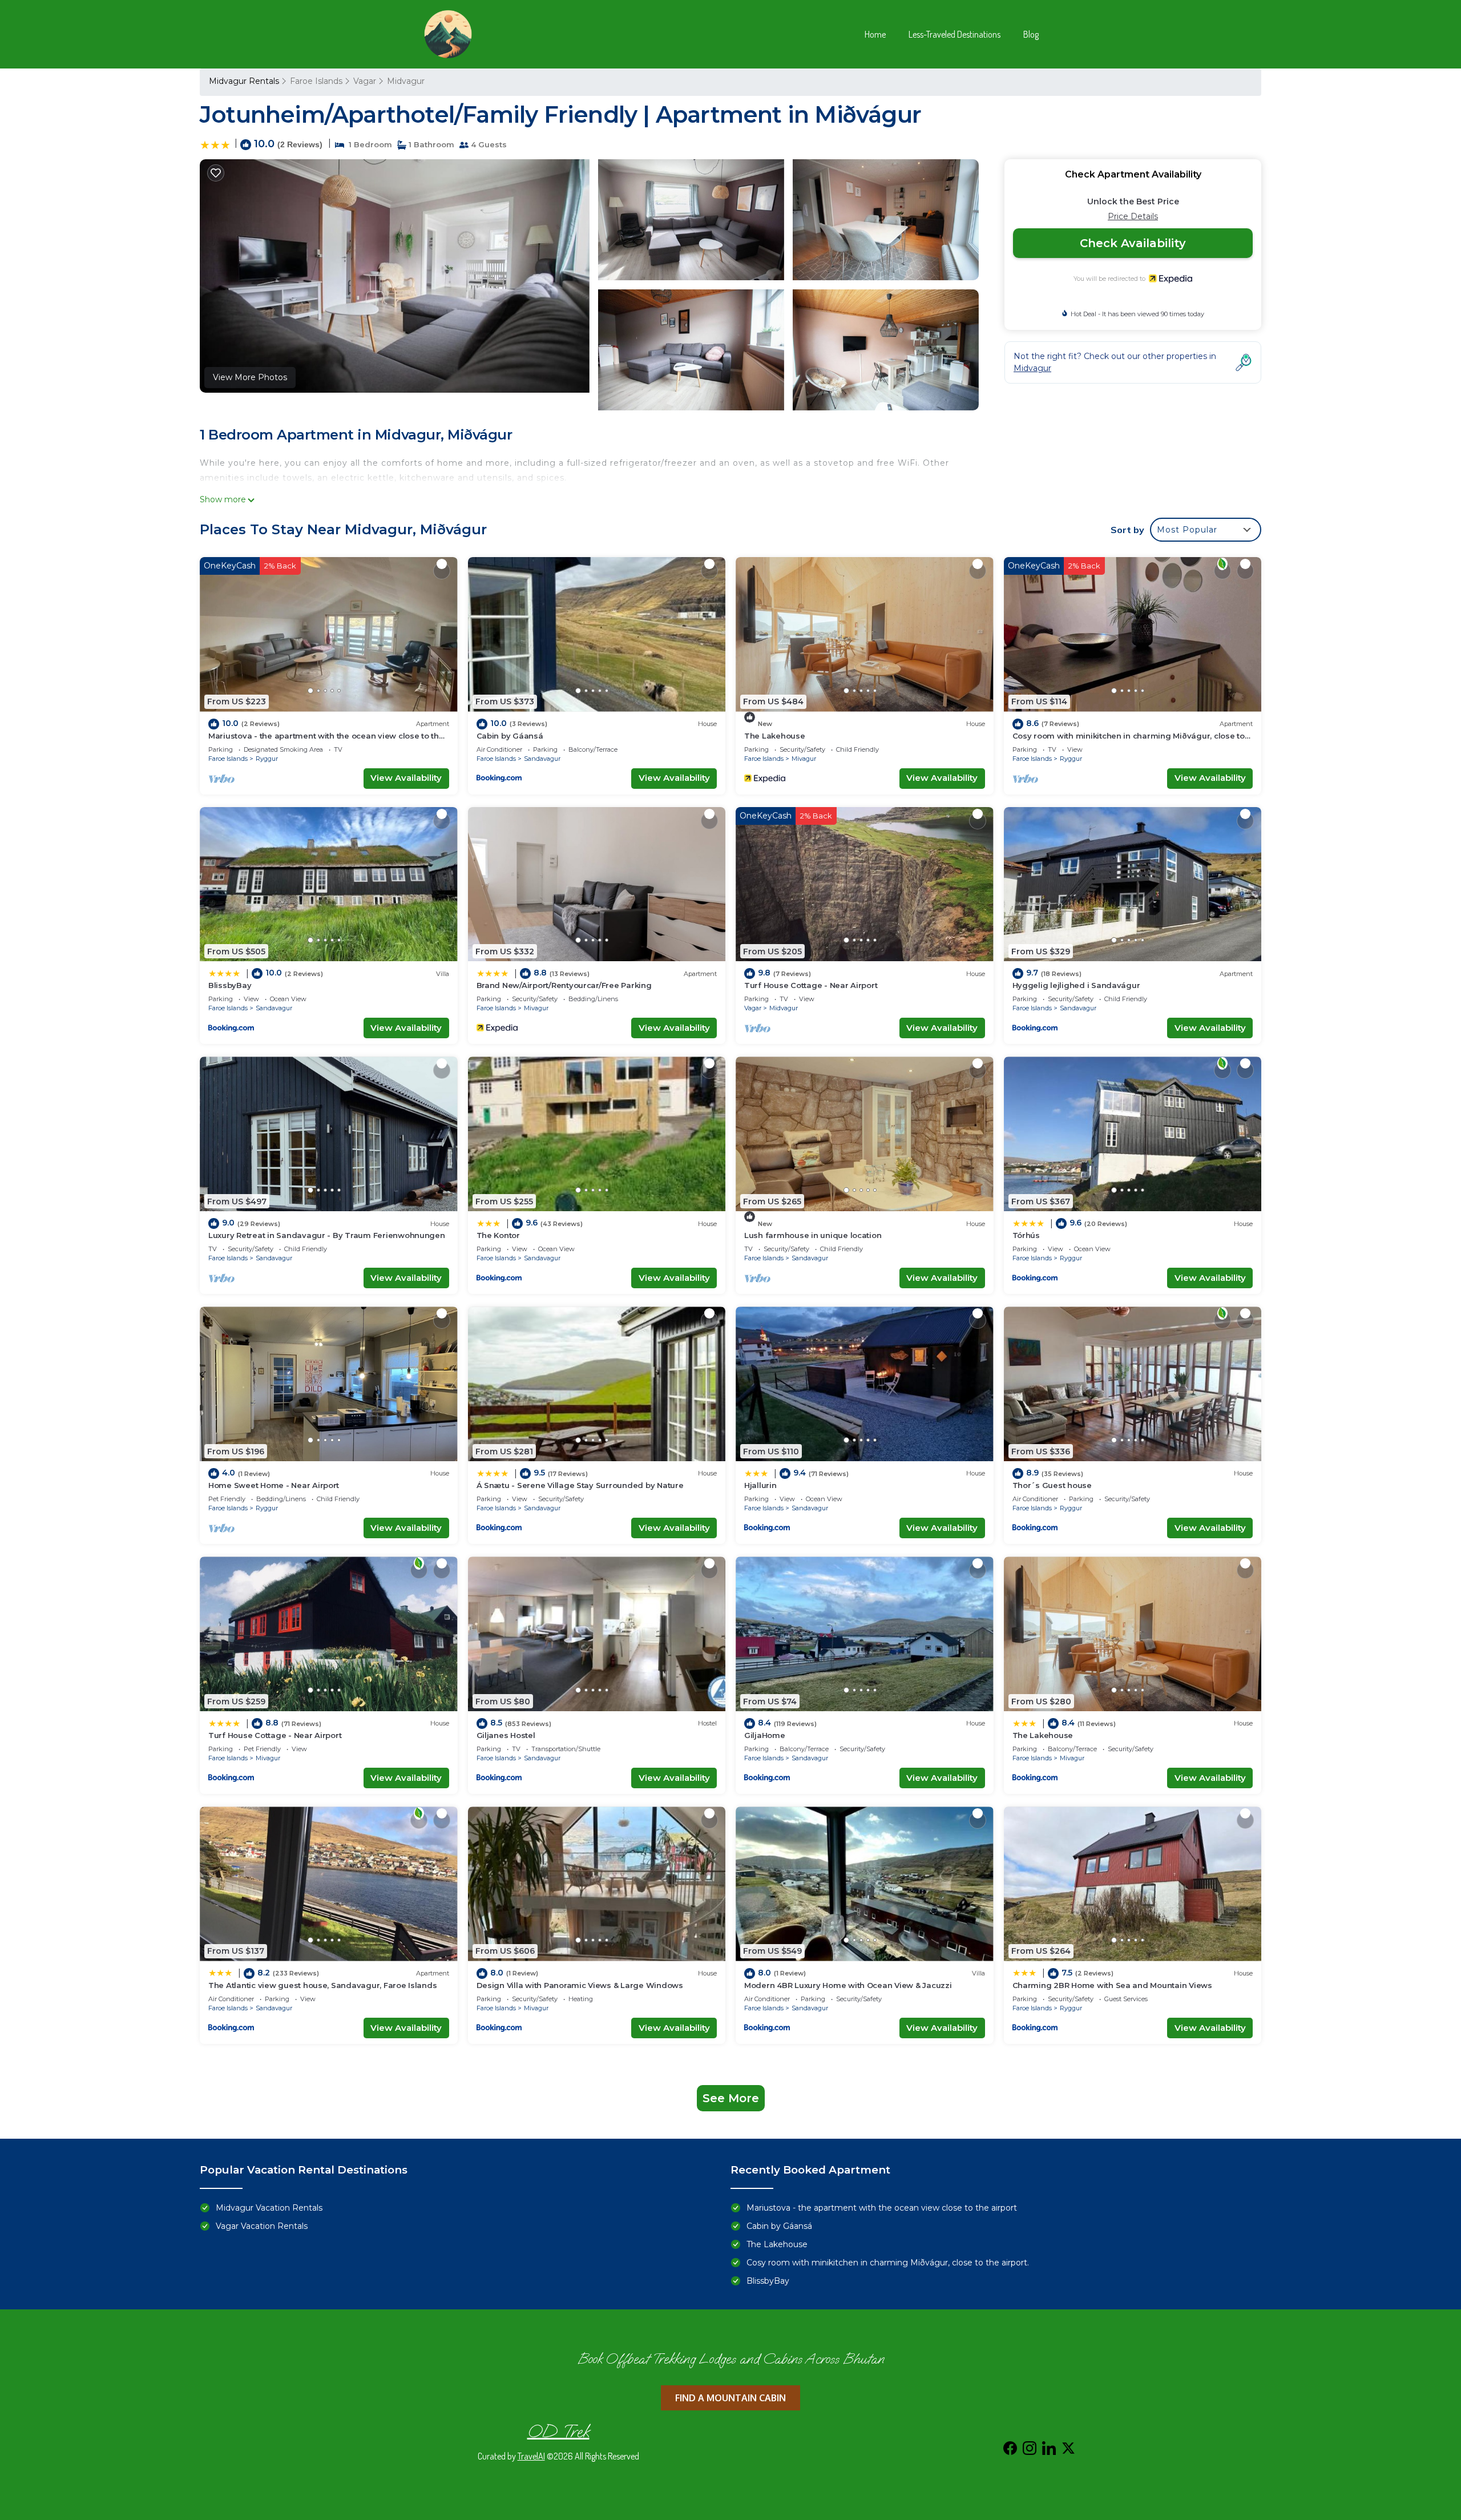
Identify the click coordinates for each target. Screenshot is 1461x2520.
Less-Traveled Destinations (955, 34)
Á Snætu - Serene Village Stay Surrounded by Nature (580, 1485)
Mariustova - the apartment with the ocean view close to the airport (882, 2208)
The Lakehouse (775, 736)
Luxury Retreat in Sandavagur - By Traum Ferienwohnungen (327, 1235)
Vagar (365, 81)
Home (875, 34)
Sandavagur (542, 759)
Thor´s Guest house (1052, 1485)
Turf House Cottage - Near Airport (811, 985)
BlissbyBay (230, 985)
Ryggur (267, 759)
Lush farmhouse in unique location (813, 1235)
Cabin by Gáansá (510, 736)
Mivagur (804, 759)
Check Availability (1133, 243)
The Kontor (498, 1235)
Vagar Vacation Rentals (262, 2226)
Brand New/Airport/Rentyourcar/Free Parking (564, 985)
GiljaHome (765, 1735)
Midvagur (406, 81)
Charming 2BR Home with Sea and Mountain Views (1112, 1985)
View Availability (406, 778)
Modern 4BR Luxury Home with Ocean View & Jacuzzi (848, 1985)
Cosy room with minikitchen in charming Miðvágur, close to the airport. (888, 2263)
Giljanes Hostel (506, 1735)
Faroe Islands (316, 81)
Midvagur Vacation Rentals (269, 2208)
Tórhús (1026, 1235)
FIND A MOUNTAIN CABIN (730, 2398)
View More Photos (250, 377)
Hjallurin (760, 1485)
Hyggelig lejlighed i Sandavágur (1076, 985)
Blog (1031, 34)
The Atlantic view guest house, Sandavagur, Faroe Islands (322, 1985)
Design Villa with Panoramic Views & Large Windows (580, 1985)
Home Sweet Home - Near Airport (274, 1485)
